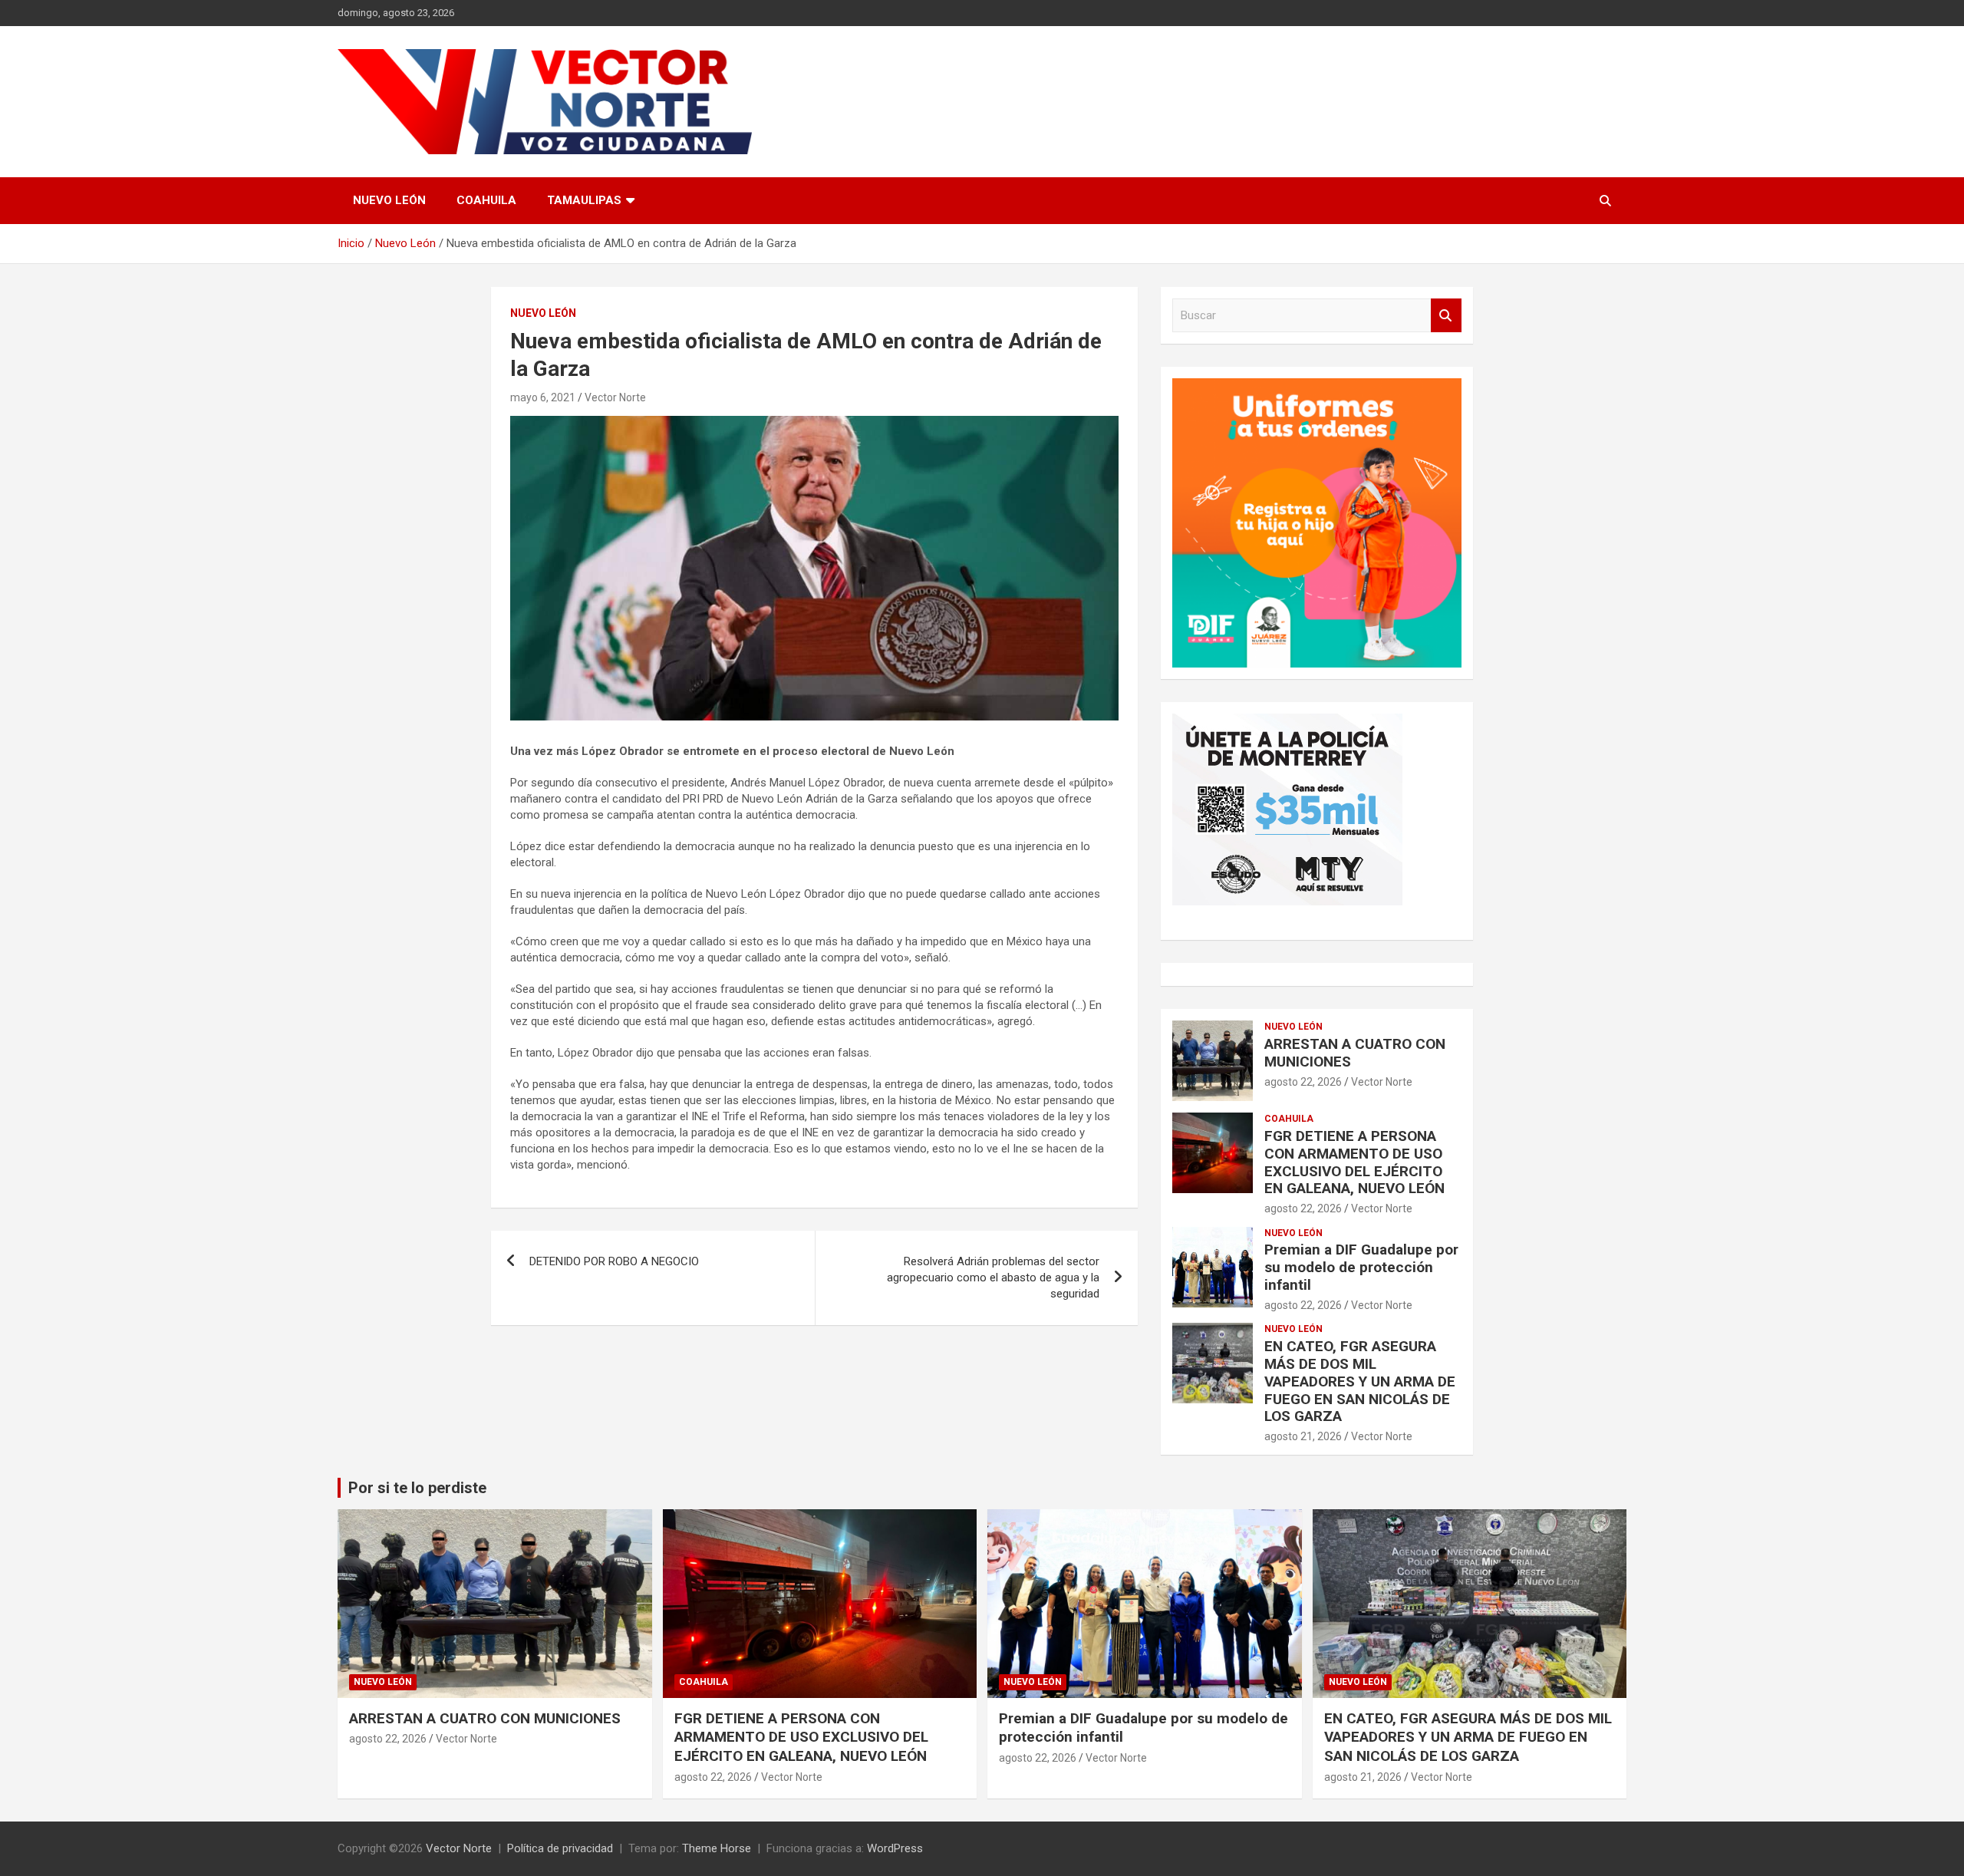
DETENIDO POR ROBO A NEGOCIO (614, 1261)
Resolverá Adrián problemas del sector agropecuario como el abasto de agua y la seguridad (993, 1278)
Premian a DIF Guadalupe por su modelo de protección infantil (1361, 1267)
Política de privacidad (560, 1848)
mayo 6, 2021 (543, 397)
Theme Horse (717, 1848)
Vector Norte (615, 397)
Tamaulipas (584, 200)
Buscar (1446, 316)
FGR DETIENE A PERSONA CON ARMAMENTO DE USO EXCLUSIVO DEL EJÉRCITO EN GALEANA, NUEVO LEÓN (1354, 1162)
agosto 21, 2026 (1303, 1436)
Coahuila (486, 200)
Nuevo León (389, 200)
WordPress (895, 1848)
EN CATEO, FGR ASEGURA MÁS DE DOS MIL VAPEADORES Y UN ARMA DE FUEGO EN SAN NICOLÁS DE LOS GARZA (1360, 1381)
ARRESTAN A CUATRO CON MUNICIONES (1355, 1053)
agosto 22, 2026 (1303, 1082)
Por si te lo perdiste (417, 1488)
